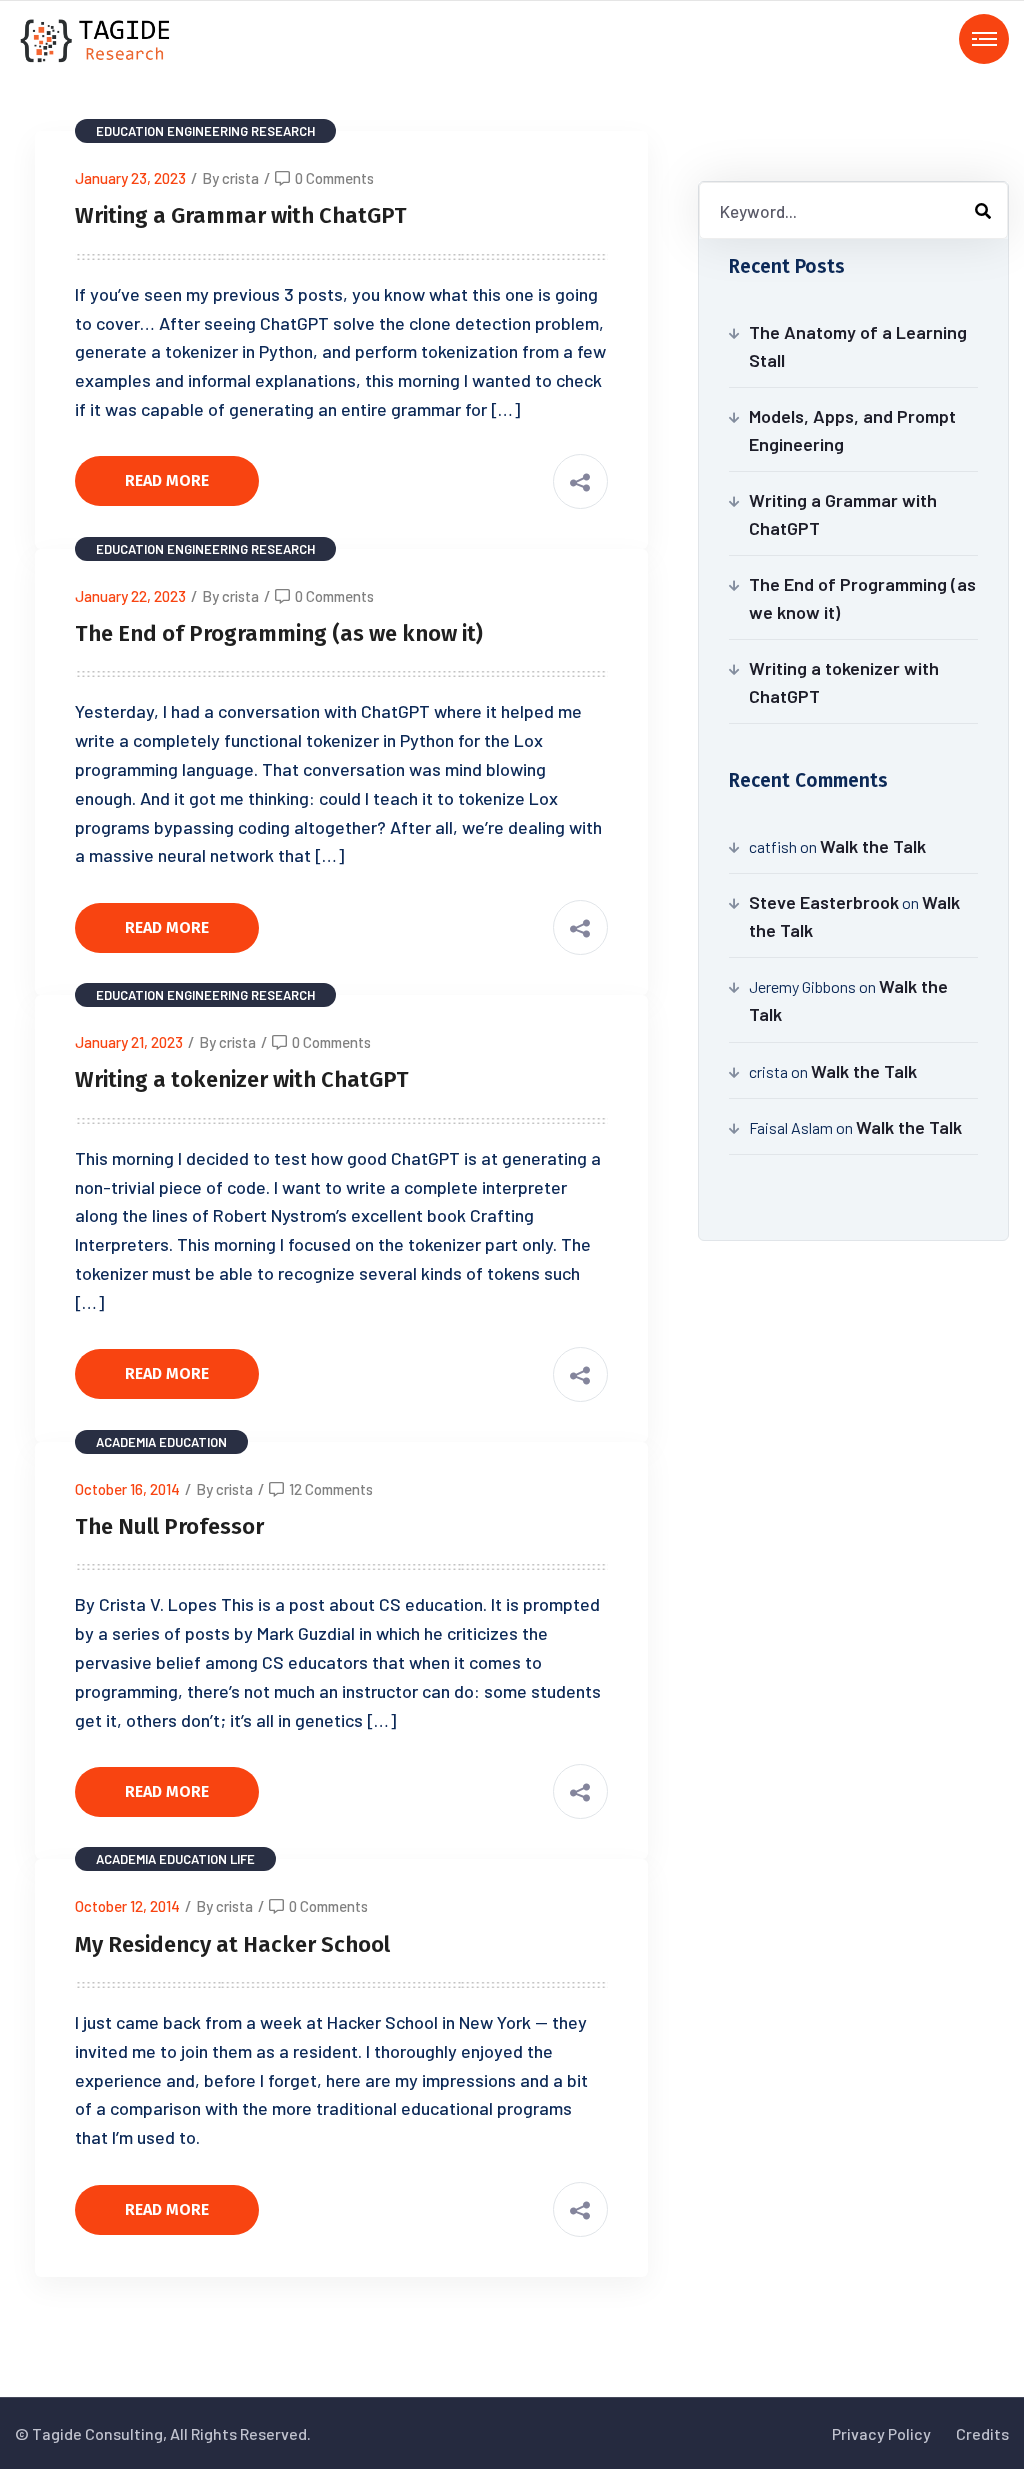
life (242, 1859)
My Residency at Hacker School (232, 1944)
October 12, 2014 (127, 1906)
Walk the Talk (873, 846)
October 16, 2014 (127, 1489)
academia (126, 1442)
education (130, 131)
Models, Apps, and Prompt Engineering (852, 430)
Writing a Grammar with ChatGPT (241, 215)
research (283, 131)
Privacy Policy (881, 2433)
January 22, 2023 (130, 596)
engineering (207, 131)
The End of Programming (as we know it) (279, 633)
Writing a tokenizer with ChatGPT (242, 1079)
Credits (982, 2433)
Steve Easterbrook (824, 902)
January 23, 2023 (130, 178)
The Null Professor (169, 1526)
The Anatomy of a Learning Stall (858, 346)
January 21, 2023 (129, 1042)
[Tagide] (96, 38)
